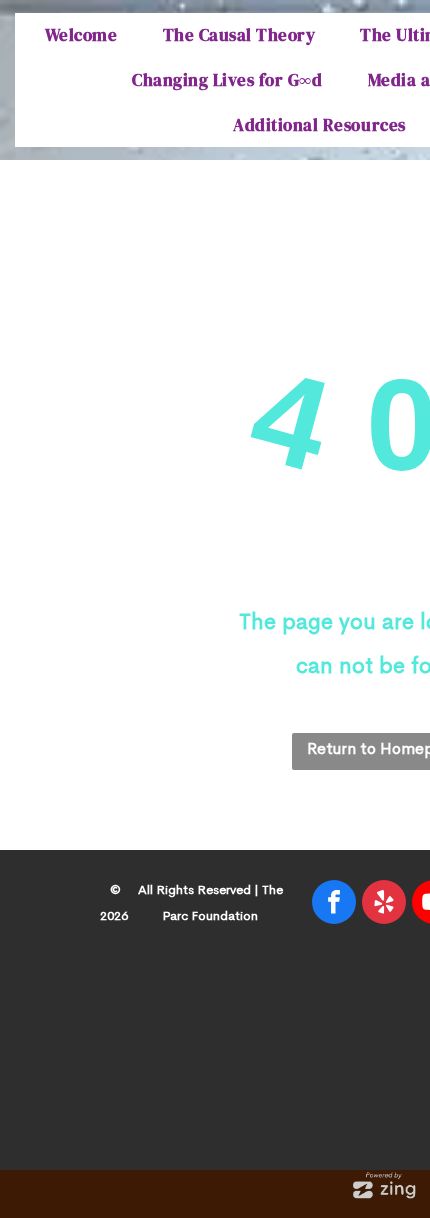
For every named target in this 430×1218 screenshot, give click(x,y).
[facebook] (334, 904)
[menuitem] (84, 35)
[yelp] (384, 904)
